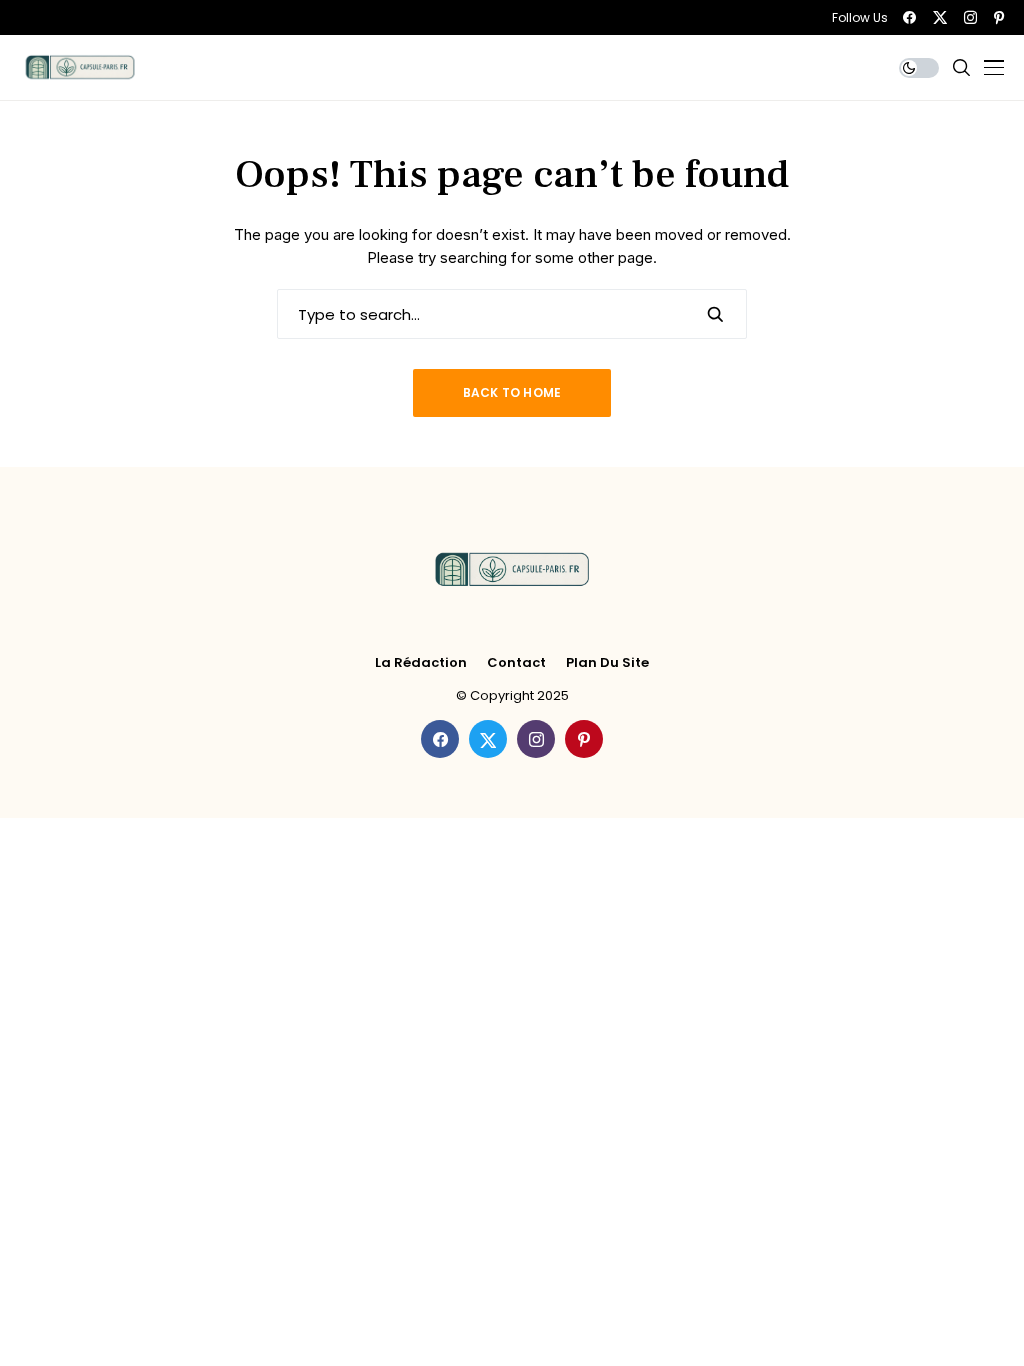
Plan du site (607, 663)
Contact (516, 663)
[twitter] (940, 17)
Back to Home (512, 392)
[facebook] (909, 17)
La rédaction (421, 663)
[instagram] (970, 17)
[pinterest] (999, 17)
